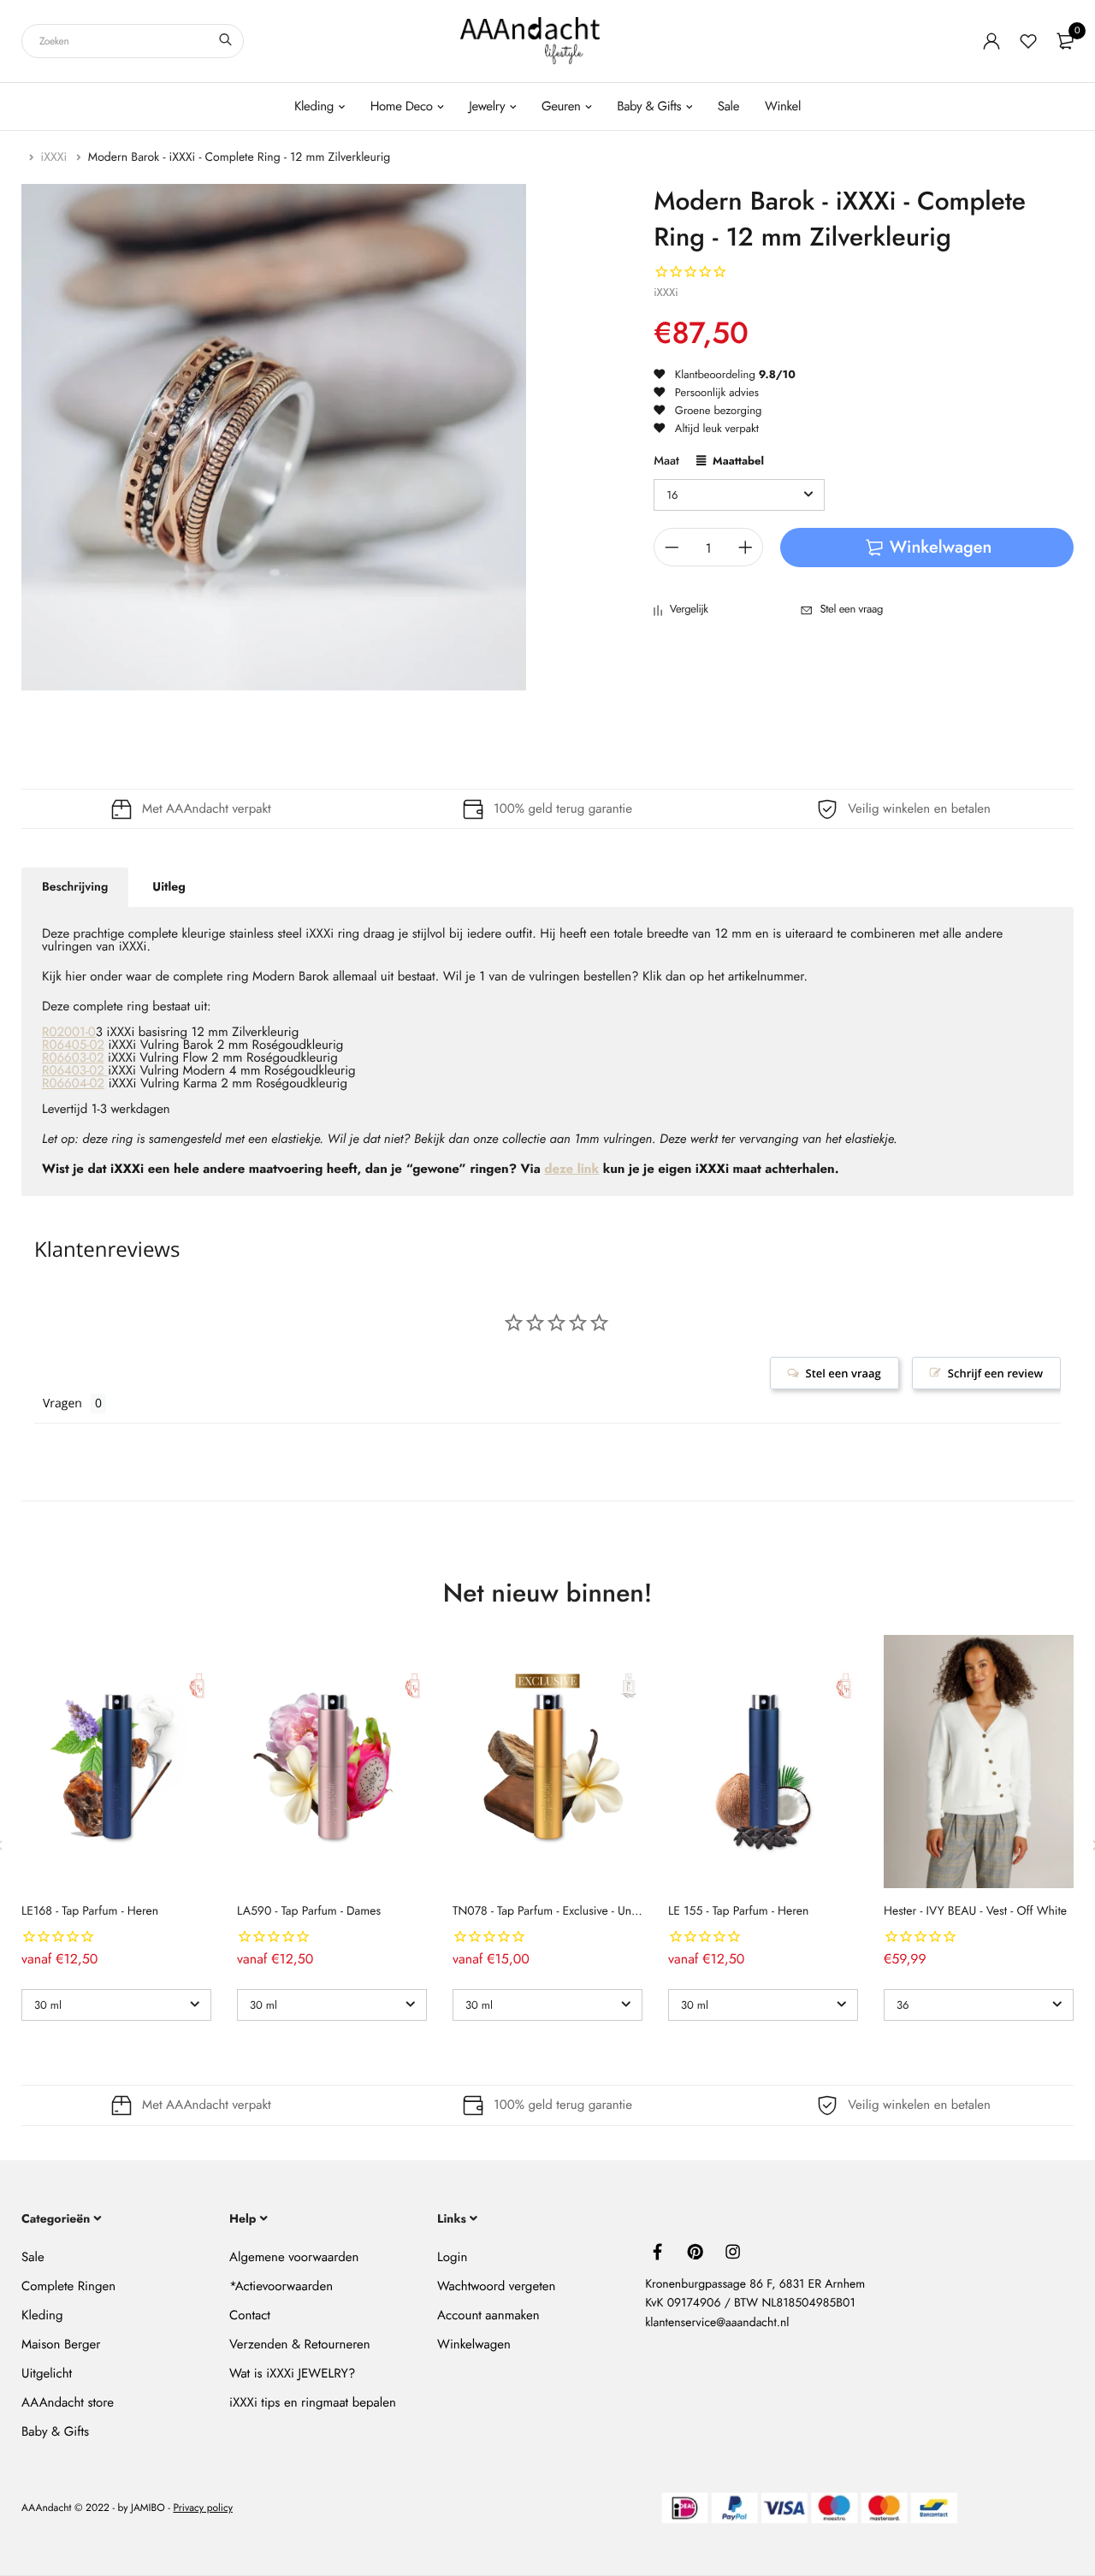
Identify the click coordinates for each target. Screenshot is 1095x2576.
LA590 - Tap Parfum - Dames (309, 1911)
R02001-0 (69, 1032)
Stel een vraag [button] (843, 1373)
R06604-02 (73, 1083)
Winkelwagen (474, 2344)
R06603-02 (73, 1057)
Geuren (561, 106)
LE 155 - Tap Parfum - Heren (738, 1911)
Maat (666, 462)
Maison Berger (61, 2344)
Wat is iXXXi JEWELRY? (292, 2373)
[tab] (75, 887)
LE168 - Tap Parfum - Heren (90, 1911)
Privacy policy (203, 2508)
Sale (728, 106)
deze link (571, 1169)
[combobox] (133, 41)
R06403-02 (75, 1070)
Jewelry (487, 106)
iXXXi (56, 157)
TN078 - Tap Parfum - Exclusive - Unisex (551, 1911)
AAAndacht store (68, 2402)
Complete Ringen (68, 2286)
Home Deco (402, 106)
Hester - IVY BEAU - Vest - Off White (975, 1911)
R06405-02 (73, 1045)
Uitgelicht (47, 2373)
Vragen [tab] (62, 1403)
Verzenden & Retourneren (300, 2344)
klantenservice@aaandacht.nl (717, 2323)
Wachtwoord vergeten (496, 2286)
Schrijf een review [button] (995, 1373)
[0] (1065, 41)
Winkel (783, 106)
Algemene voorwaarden (294, 2257)
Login (452, 2257)
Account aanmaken (488, 2315)
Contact (250, 2315)
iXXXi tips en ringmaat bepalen (313, 2402)
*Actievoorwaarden (281, 2286)
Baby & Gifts (649, 106)
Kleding (314, 106)
